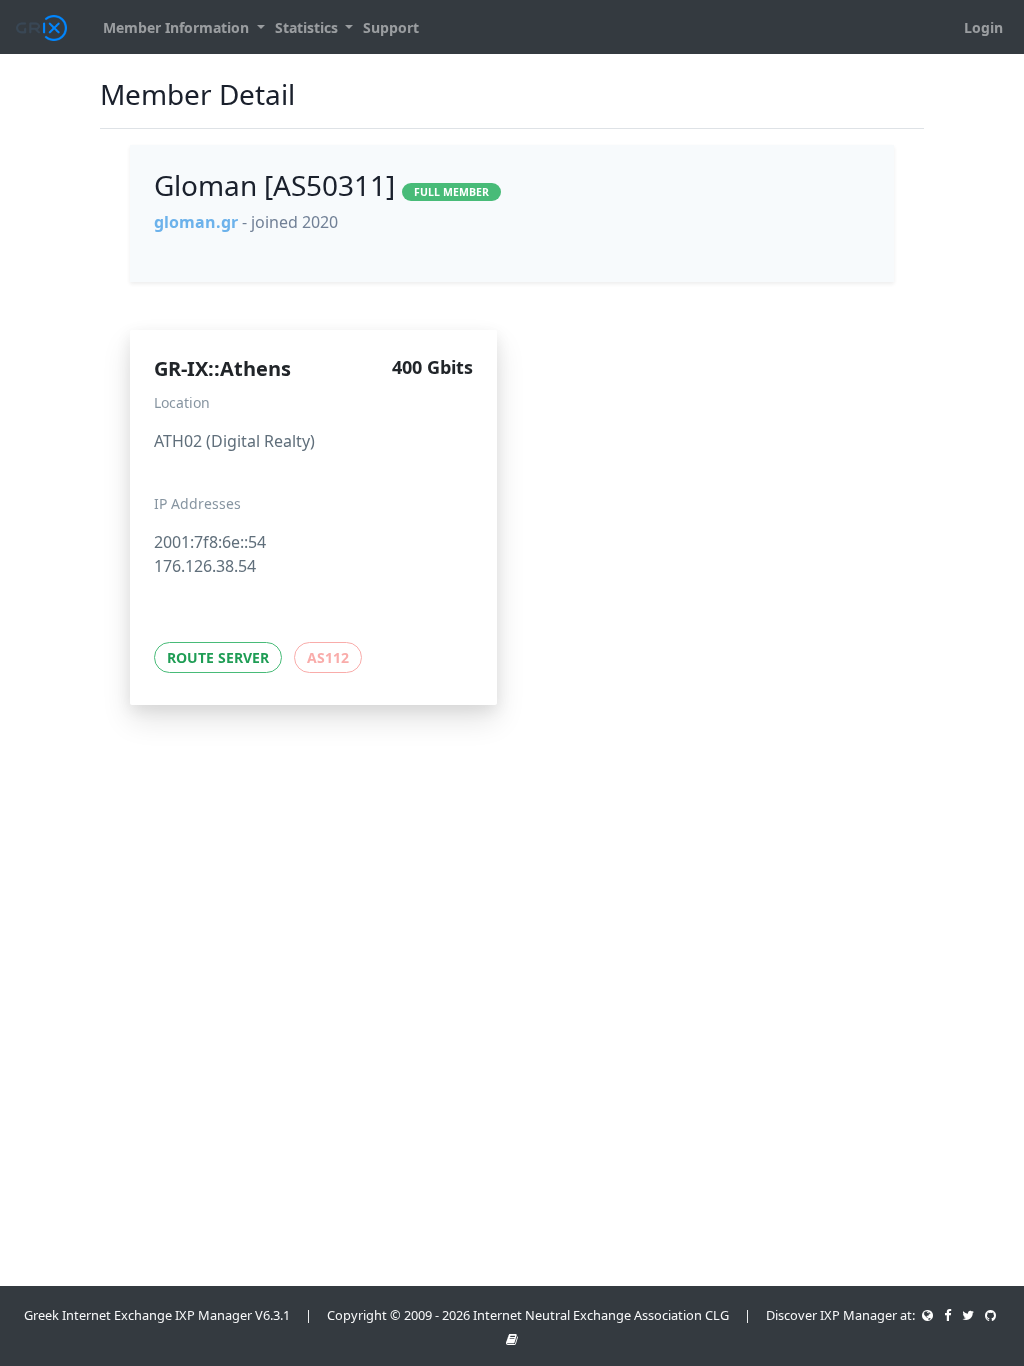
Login (983, 27)
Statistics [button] (308, 27)
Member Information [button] (178, 27)
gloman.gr (196, 222)
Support (391, 27)
